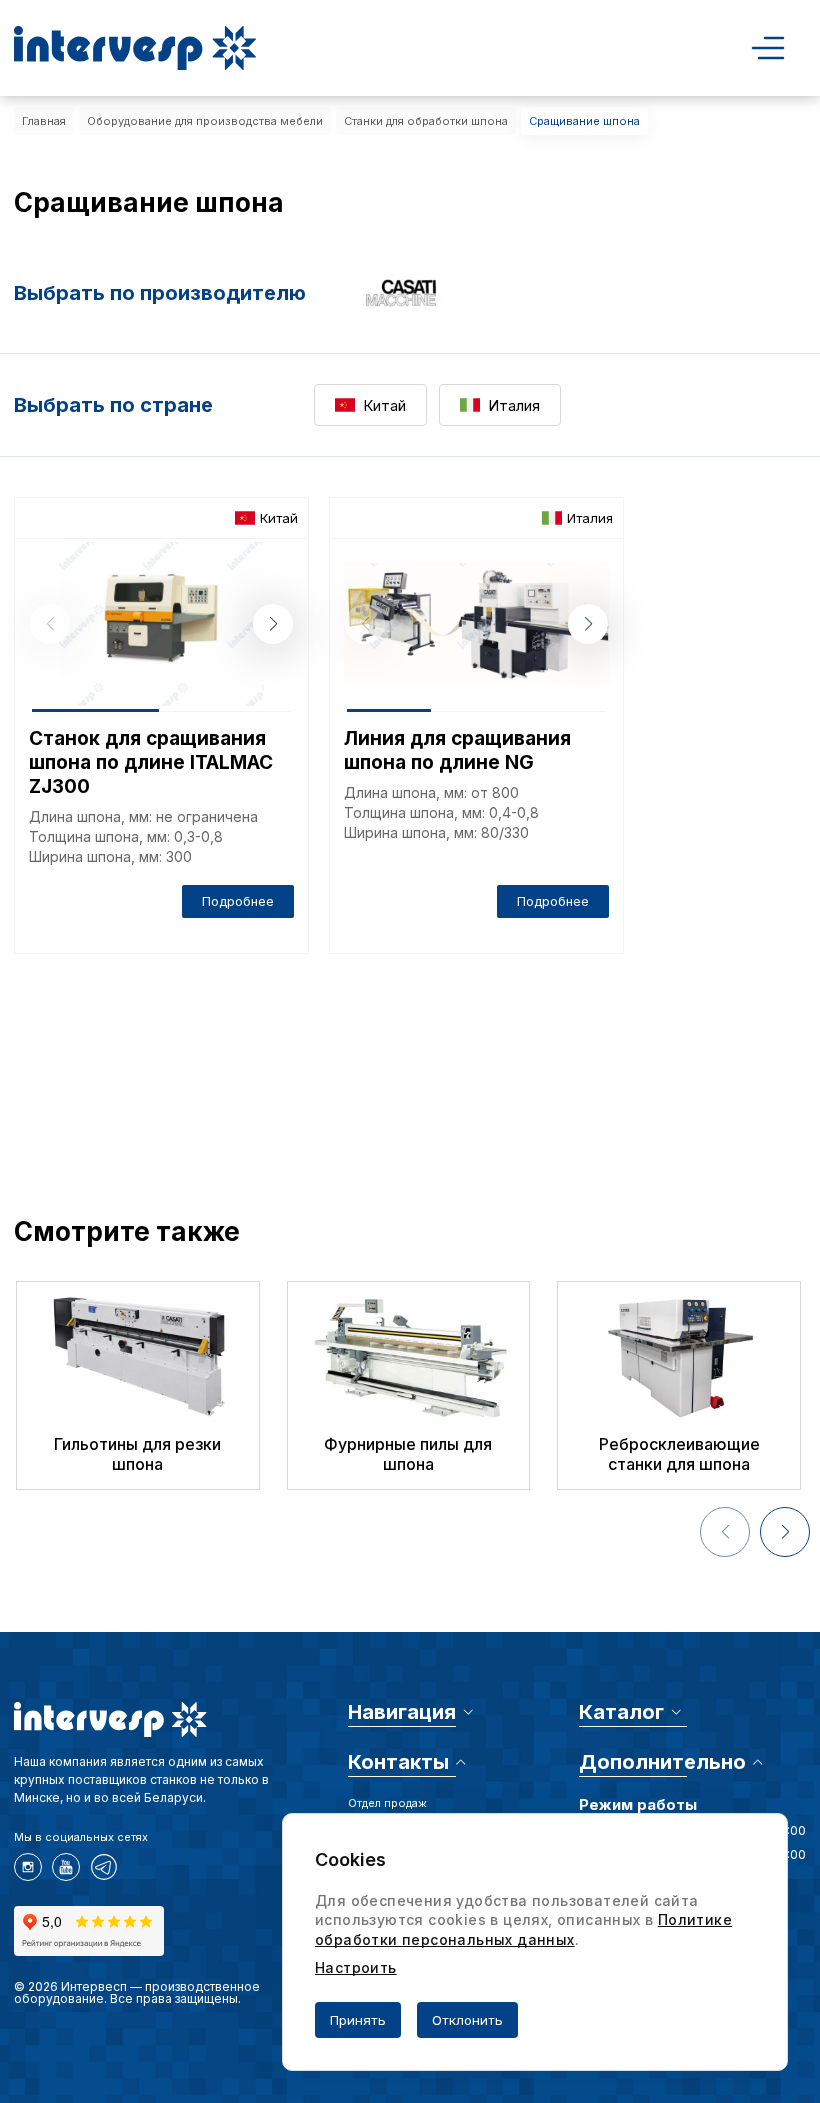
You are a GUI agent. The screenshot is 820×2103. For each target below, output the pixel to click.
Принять (358, 2020)
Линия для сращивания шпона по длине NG (457, 750)
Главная (44, 121)
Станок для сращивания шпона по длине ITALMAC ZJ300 (151, 762)
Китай (384, 405)
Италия (514, 405)
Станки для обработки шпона (426, 121)
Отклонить (467, 2020)
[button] (273, 624)
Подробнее (238, 901)
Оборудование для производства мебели (205, 121)
